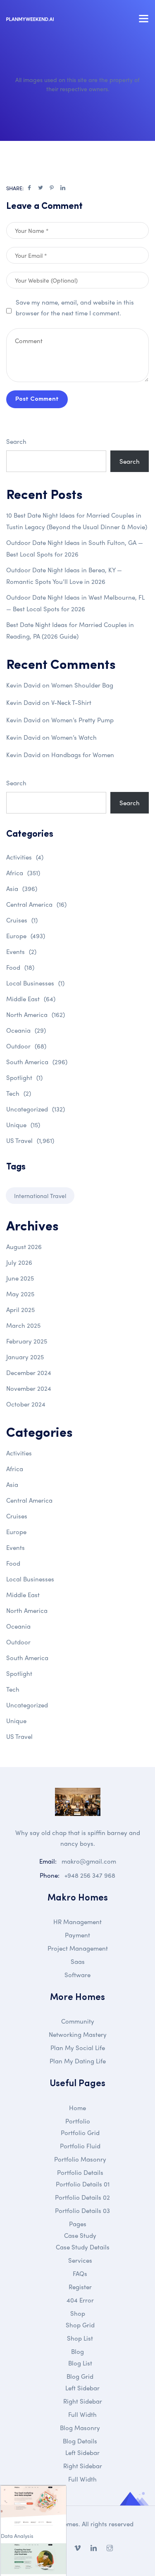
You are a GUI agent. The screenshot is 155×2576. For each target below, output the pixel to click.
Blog (77, 2351)
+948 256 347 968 (90, 1875)
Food (20, 967)
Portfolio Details (80, 2172)
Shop (78, 2313)
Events (21, 951)
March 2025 (23, 1325)
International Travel (40, 1196)
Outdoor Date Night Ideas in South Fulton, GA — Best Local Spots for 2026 (75, 548)
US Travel (30, 1140)
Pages (78, 2224)
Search (16, 441)
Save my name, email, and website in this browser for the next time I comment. (75, 307)
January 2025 (25, 1357)
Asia (22, 889)
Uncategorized (36, 1109)
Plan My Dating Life (78, 2061)
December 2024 (29, 1373)
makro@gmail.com (89, 1861)
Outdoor (26, 1046)
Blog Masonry (80, 2428)
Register (80, 2287)
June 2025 (20, 1278)
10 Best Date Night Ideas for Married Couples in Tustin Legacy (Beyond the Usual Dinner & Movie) (77, 521)
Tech (19, 1093)
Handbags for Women (83, 755)
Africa (23, 873)
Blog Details (80, 2441)
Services (80, 2260)
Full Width (82, 2414)
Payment (77, 1935)
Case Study (80, 2235)
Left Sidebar (82, 2388)
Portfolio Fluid (80, 2146)
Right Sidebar (83, 2401)
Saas (78, 1961)
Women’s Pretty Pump (82, 720)
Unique (23, 1125)
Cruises (22, 920)
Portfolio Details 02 (82, 2197)
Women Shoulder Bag (82, 685)
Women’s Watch (74, 737)
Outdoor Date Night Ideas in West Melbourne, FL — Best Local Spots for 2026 (75, 603)
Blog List (80, 2363)
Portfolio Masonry (80, 2159)
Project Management (78, 1948)
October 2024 (26, 1404)
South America (37, 1062)
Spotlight (24, 1077)
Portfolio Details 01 (83, 2184)
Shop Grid (80, 2325)
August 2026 (24, 1247)
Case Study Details (83, 2247)
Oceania (26, 1030)
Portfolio (78, 2121)
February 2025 (27, 1341)
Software (77, 1975)
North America (36, 1014)
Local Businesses (35, 983)
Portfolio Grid (80, 2133)
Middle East (31, 999)
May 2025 (20, 1294)
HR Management (77, 1922)
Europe (26, 936)
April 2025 (20, 1310)
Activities (25, 857)
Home (77, 2108)
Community (78, 2021)
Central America (36, 904)
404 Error (80, 2300)
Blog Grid (80, 2376)
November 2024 (29, 1388)
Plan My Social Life (78, 2048)
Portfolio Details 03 (82, 2210)
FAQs (80, 2273)
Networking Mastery (78, 2034)
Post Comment (37, 399)
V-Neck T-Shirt (71, 702)
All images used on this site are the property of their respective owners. (77, 84)
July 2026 (19, 1262)
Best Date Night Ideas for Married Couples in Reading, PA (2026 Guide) (70, 630)
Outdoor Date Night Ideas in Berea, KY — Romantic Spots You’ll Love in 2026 (64, 576)
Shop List (80, 2338)
